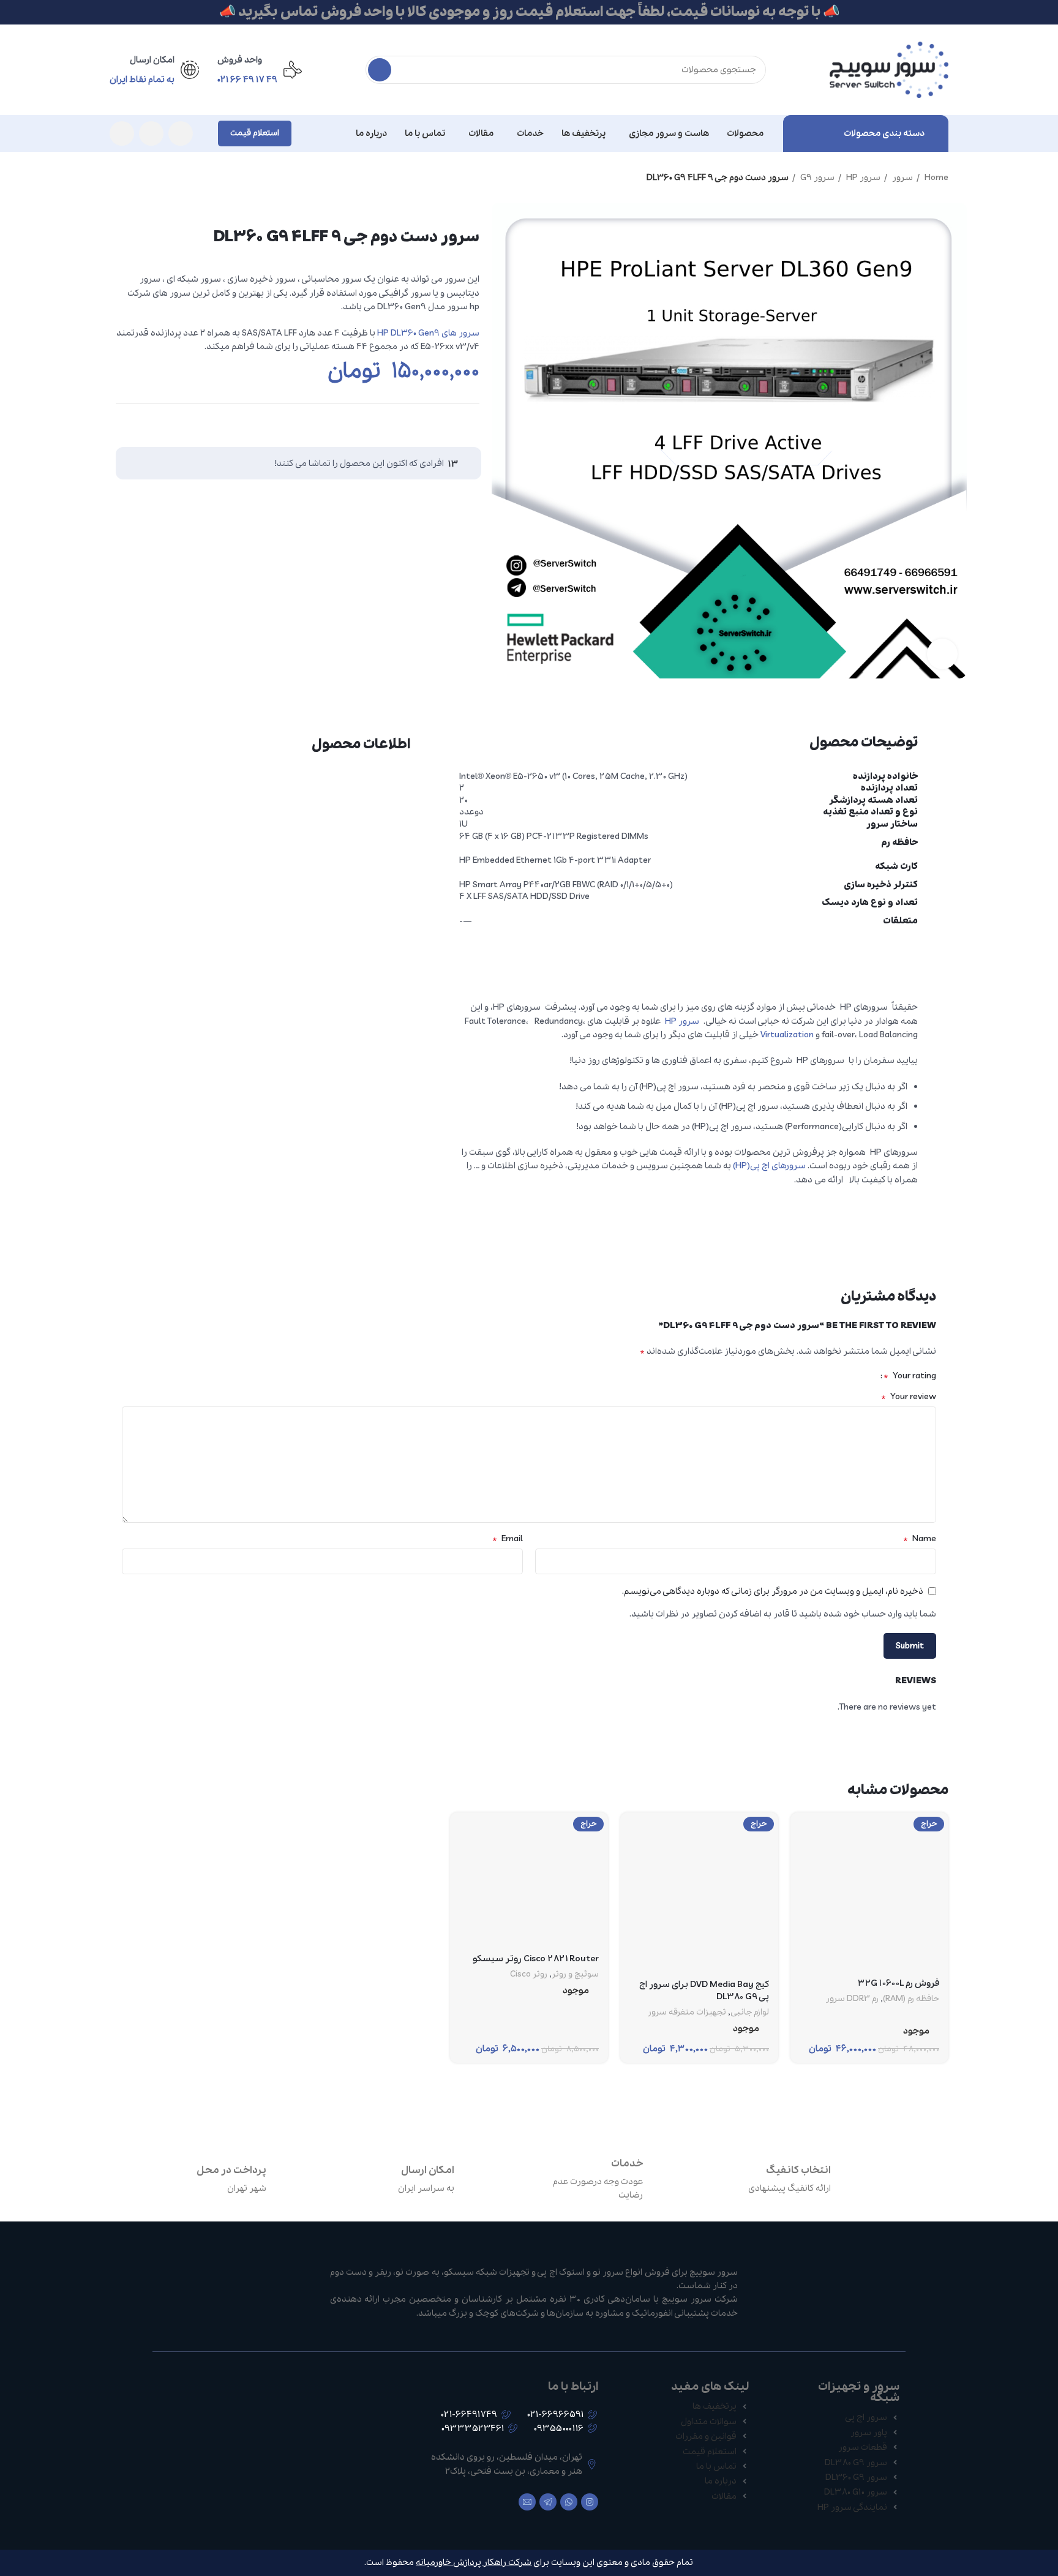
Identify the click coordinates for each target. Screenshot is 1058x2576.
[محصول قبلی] (140, 178)
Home (936, 178)
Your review (909, 1397)
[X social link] (468, 422)
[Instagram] (590, 2502)
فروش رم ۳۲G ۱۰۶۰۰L (899, 1983)
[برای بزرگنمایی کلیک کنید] (942, 654)
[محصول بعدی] (116, 178)
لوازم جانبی (750, 2013)
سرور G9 (816, 178)
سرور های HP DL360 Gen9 (428, 333)
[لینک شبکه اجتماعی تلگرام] (122, 133)
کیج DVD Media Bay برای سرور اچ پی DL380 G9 (704, 1991)
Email (508, 1539)
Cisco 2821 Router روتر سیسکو (536, 1959)
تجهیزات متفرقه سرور (687, 2013)
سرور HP (862, 178)
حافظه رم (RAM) (911, 1999)
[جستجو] (380, 70)
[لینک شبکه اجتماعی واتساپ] (151, 133)
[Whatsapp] (569, 2502)
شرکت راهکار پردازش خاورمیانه (474, 2563)
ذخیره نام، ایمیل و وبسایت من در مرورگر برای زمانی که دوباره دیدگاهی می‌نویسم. (773, 1591)
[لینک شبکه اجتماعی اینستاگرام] (181, 133)
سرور (902, 178)
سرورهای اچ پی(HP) (769, 1166)
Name (920, 1539)
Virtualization (787, 1035)
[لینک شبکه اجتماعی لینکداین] (445, 422)
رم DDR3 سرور (852, 1999)
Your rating (910, 1376)
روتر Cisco (529, 1975)
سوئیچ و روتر (575, 1975)
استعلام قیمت (255, 133)
